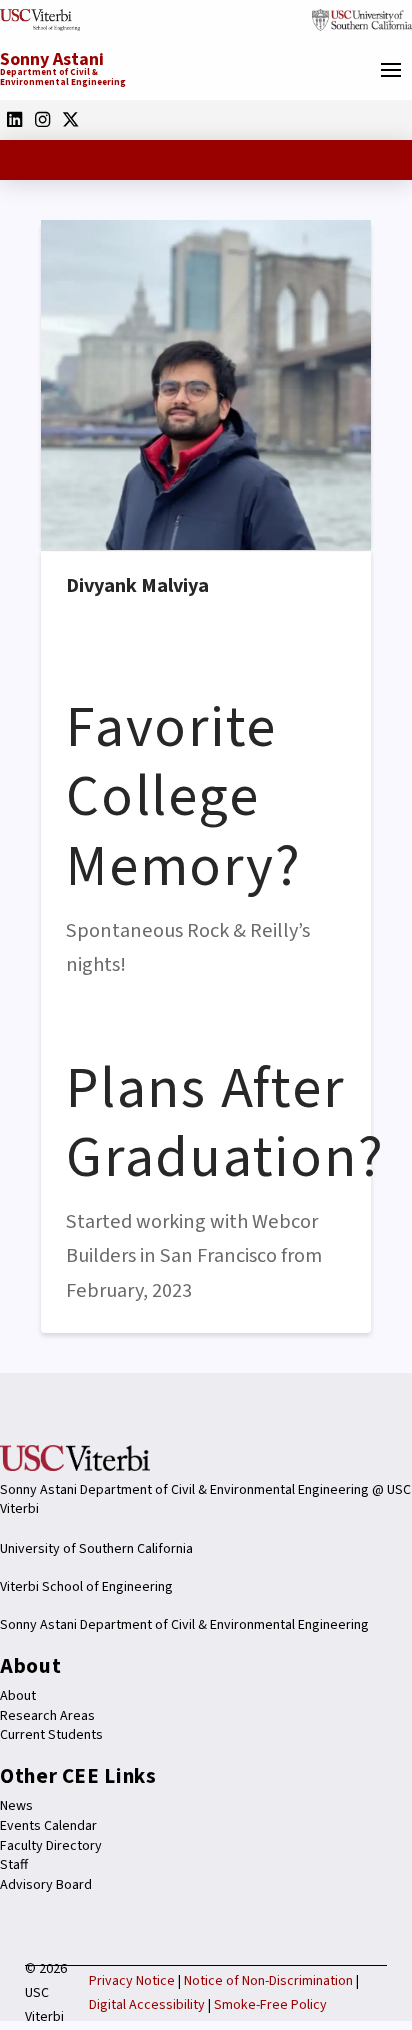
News (16, 1806)
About (18, 1696)
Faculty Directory (51, 1846)
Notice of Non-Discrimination (268, 1981)
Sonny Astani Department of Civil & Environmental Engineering (184, 1625)
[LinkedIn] (14, 119)
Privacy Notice (132, 1981)
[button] (391, 70)
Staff (14, 1865)
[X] (70, 119)
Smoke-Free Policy (270, 2005)
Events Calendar (48, 1826)
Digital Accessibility (147, 2005)
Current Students (51, 1735)
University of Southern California (96, 1549)
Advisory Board (46, 1885)
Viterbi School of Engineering (86, 1587)
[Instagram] (42, 119)
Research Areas (47, 1716)
